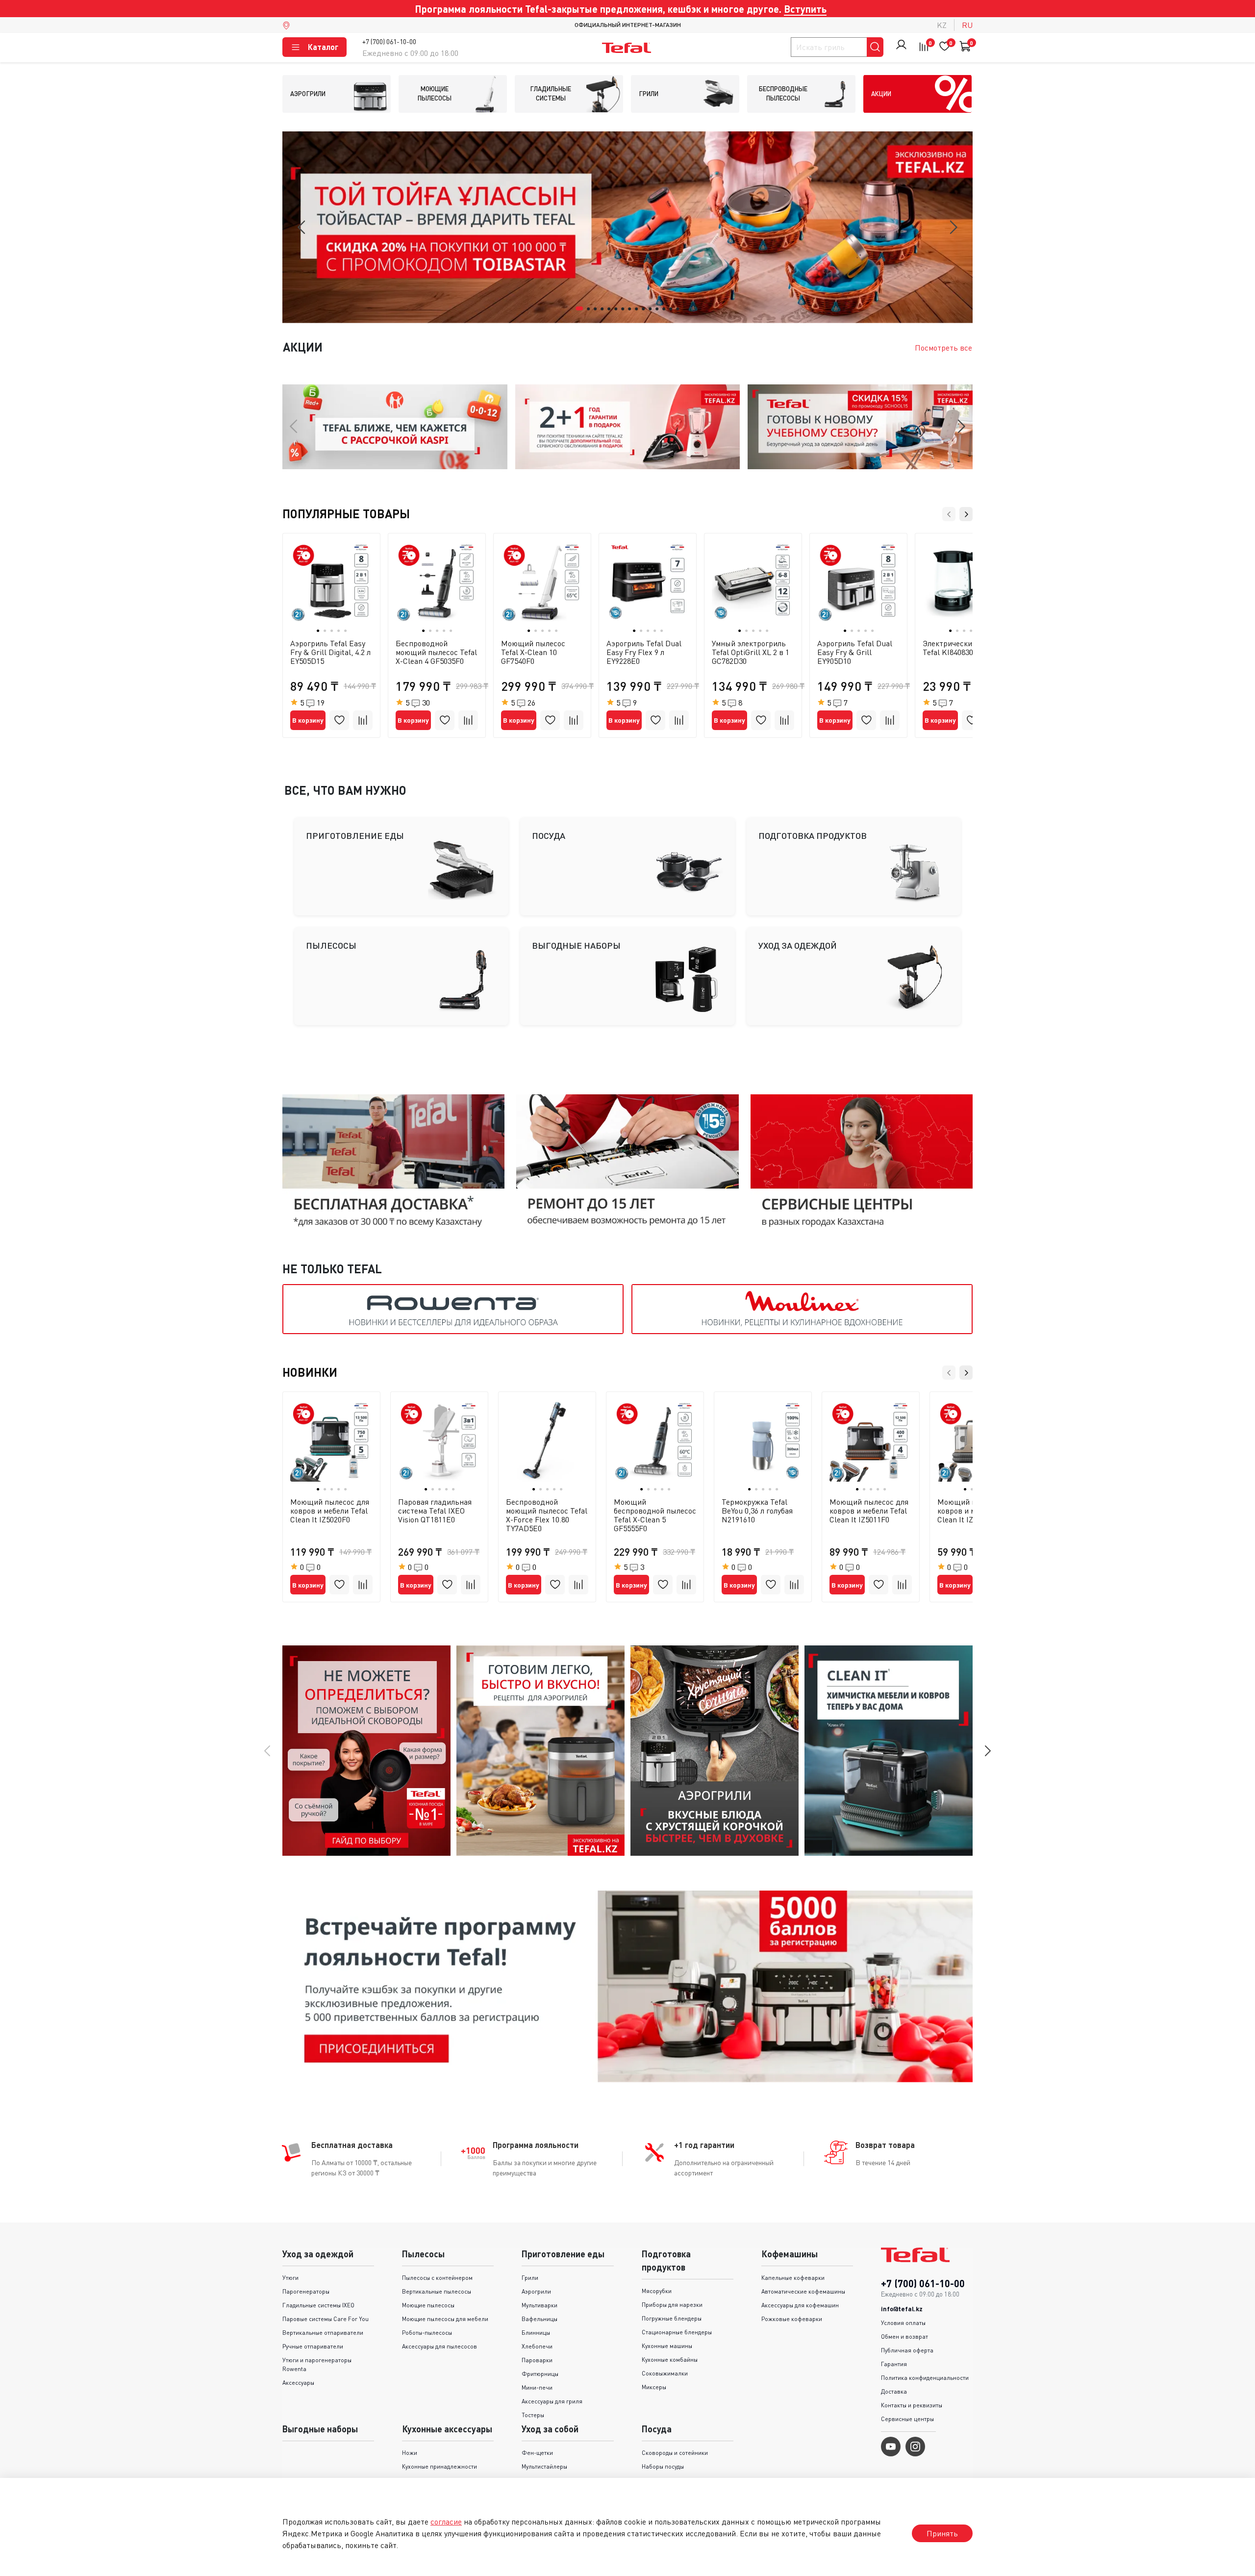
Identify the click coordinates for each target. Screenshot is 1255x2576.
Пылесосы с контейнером (437, 2278)
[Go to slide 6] (616, 309)
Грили (530, 2278)
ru (967, 25)
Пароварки (537, 2360)
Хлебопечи (537, 2346)
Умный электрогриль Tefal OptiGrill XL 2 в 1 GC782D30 (751, 652)
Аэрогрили (536, 2291)
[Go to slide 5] (609, 309)
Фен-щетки (537, 2453)
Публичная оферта (907, 2350)
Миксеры (654, 2387)
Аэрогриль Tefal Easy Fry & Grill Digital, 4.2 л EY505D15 (330, 652)
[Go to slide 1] (580, 308)
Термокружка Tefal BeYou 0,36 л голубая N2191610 (757, 1511)
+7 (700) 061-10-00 (389, 41)
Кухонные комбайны (670, 2360)
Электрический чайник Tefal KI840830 (963, 648)
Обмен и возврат (904, 2336)
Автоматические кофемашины (803, 2291)
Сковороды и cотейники (675, 2453)
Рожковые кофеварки (792, 2319)
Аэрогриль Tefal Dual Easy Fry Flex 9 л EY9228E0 (644, 652)
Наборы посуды (663, 2466)
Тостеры (533, 2415)
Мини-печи (537, 2387)
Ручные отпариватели (313, 2346)
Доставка (894, 2391)
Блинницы (536, 2333)
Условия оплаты (903, 2323)
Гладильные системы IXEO (318, 2305)
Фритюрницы (540, 2374)
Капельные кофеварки (793, 2278)
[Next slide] (953, 227)
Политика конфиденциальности (925, 2378)
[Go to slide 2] (589, 309)
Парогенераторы (306, 2291)
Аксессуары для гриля (552, 2401)
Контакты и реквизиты (912, 2405)
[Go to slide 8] (630, 309)
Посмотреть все (943, 348)
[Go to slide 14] (671, 309)
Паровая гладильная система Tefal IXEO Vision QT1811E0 (435, 1511)
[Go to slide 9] (637, 309)
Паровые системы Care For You (326, 2319)
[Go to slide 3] (596, 309)
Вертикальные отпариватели (323, 2333)
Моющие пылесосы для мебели (445, 2319)
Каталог (323, 47)
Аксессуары (298, 2383)
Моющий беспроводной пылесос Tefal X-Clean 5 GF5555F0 (655, 1515)
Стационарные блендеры (677, 2332)
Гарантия (894, 2364)
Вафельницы (540, 2319)
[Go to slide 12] (657, 309)
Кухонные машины (667, 2346)
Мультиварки (540, 2305)
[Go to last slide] (302, 227)
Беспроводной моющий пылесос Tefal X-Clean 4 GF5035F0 (436, 652)
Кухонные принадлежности (439, 2466)
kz (942, 25)
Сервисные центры (907, 2419)
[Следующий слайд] (987, 1751)
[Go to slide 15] (678, 309)
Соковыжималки (665, 2373)
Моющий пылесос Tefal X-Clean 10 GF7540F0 (533, 652)
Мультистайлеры (544, 2466)
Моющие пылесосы (428, 2305)
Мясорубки (657, 2291)
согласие (446, 2522)
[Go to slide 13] (664, 309)
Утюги (290, 2278)
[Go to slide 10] (644, 309)
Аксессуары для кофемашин (800, 2305)
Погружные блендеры (672, 2318)
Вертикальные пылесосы (437, 2291)
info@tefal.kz (902, 2309)
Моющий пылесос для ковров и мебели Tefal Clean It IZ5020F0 (330, 1511)
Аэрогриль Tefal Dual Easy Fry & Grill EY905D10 (855, 652)
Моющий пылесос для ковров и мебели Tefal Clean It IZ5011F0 (869, 1511)
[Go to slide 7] (623, 309)
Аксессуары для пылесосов (439, 2346)
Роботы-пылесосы (427, 2333)
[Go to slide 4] (602, 309)
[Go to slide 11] (651, 309)
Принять (942, 2533)
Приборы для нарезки (672, 2305)
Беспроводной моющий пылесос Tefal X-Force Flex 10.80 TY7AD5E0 (547, 1515)
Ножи (410, 2453)
